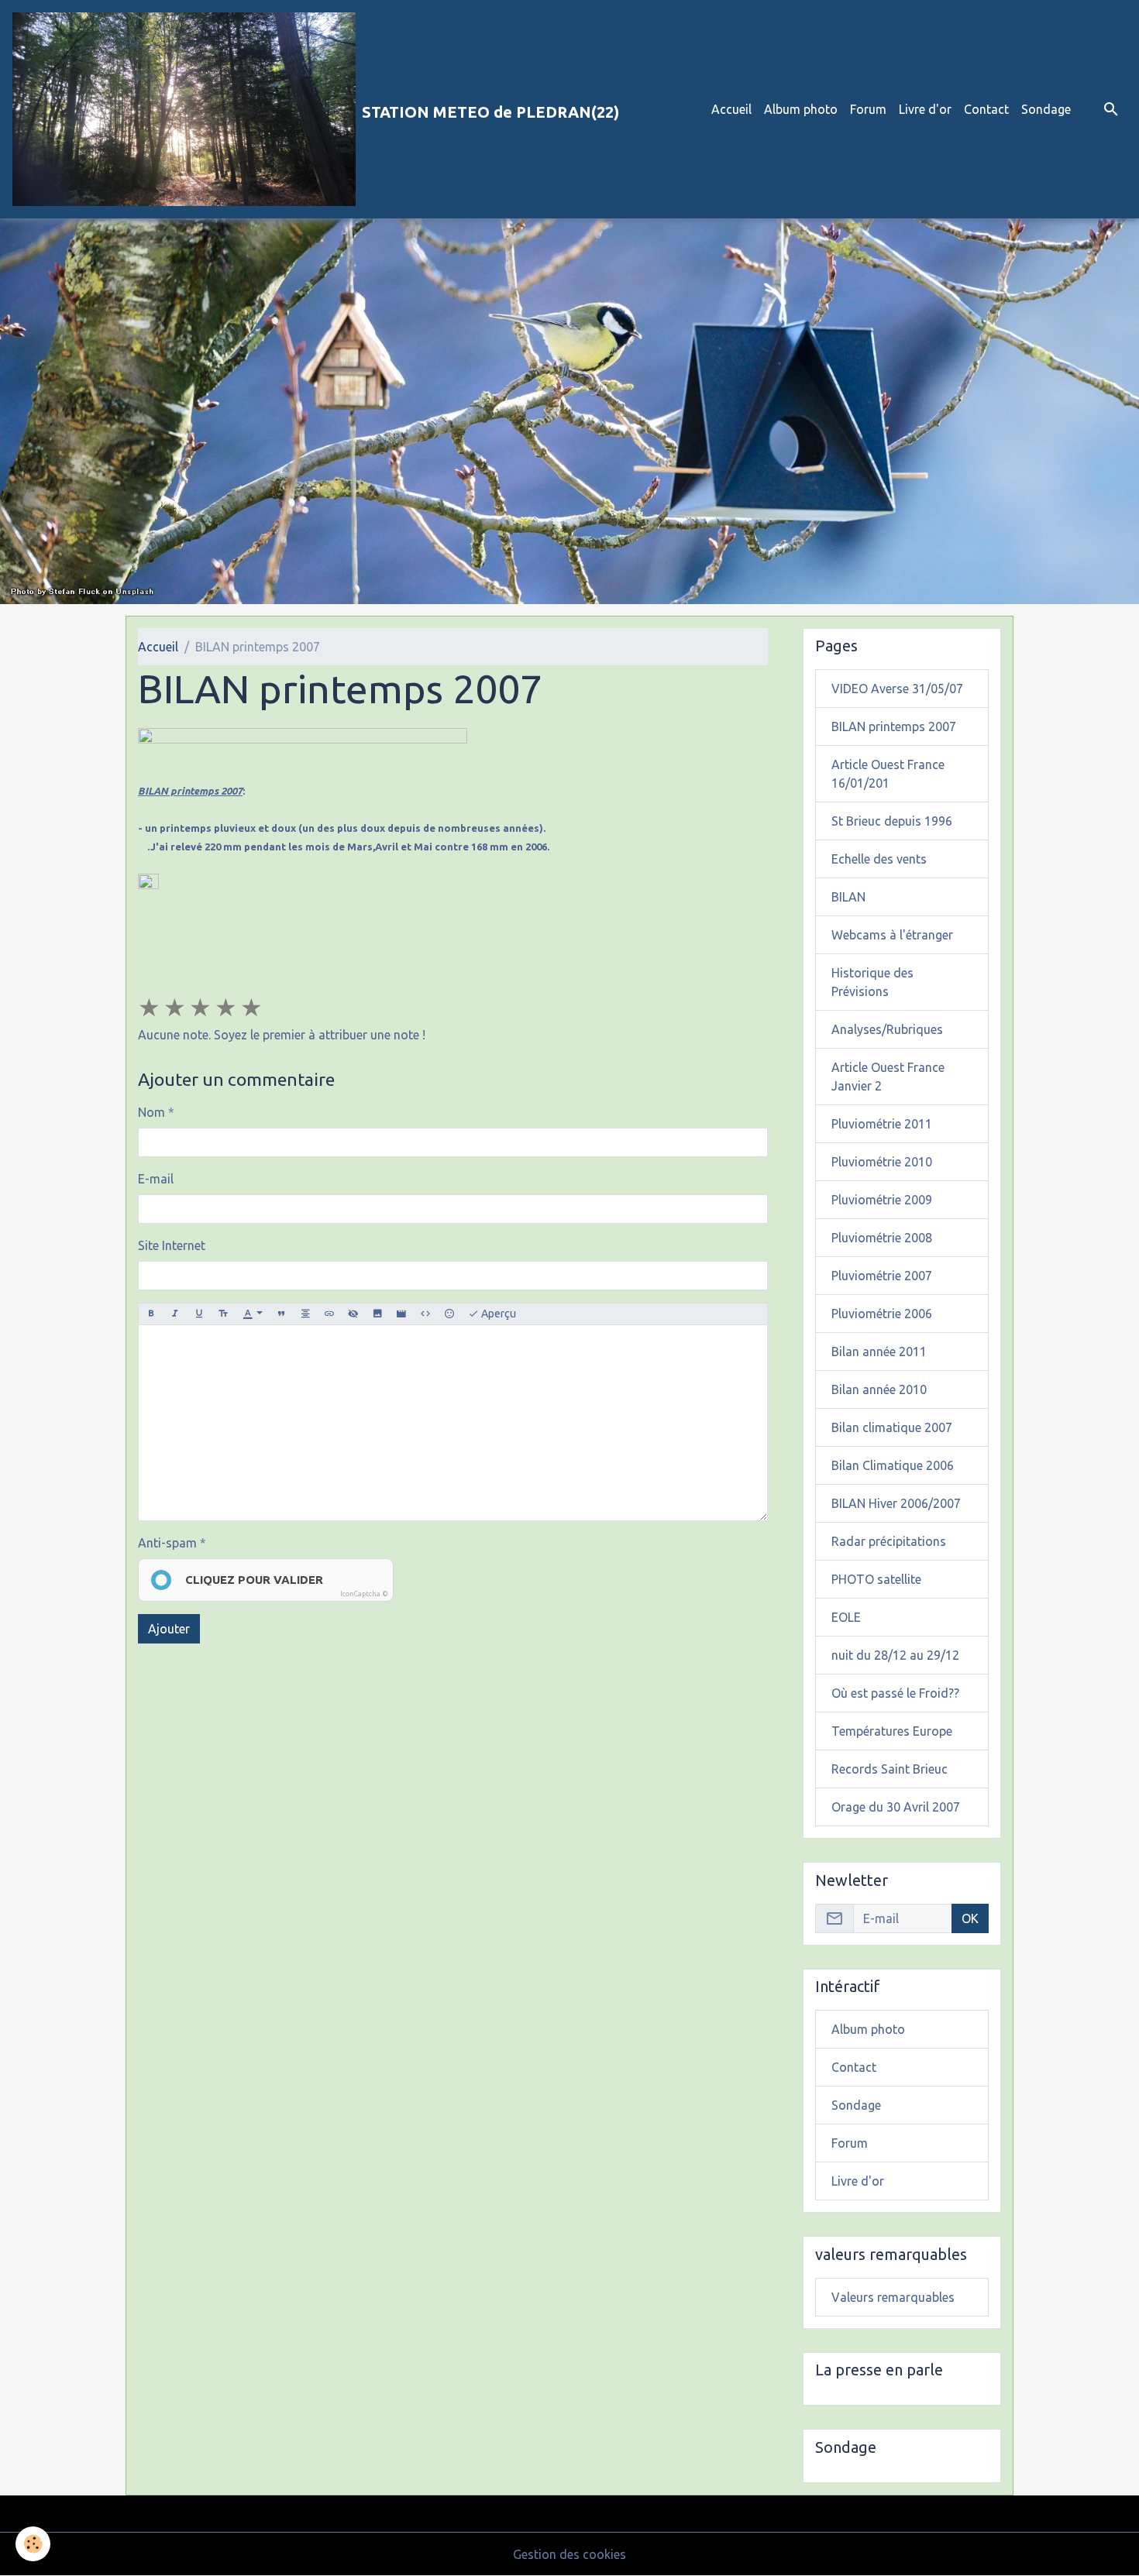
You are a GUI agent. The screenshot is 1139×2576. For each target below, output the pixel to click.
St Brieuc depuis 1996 (892, 821)
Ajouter (169, 1629)
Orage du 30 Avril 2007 (896, 1807)
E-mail (156, 1179)
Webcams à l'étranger (892, 935)
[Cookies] (33, 2544)
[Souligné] (199, 1314)
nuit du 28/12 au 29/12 (895, 1655)
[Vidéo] (401, 1314)
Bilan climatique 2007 (892, 1427)
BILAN (848, 897)
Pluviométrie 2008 (882, 1238)
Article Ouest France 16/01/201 (888, 774)
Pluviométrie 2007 (882, 1276)
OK (970, 1918)
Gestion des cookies (569, 2554)
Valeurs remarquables (893, 2297)
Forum (868, 109)
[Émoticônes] (449, 1314)
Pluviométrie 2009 (882, 1200)
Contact (986, 109)
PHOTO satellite (876, 1579)
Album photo (801, 109)
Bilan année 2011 (879, 1352)
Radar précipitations (889, 1541)
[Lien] (329, 1314)
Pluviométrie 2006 (882, 1314)
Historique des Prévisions (872, 982)
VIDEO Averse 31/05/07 (897, 689)
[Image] (377, 1314)
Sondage (1046, 109)
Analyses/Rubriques (887, 1029)
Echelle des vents (879, 859)
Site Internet (172, 1245)
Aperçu (497, 1314)
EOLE (846, 1617)
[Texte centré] (305, 1314)
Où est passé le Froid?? (895, 1693)
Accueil (731, 109)
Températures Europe (892, 1731)
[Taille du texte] (223, 1314)
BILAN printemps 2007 (894, 726)
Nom (151, 1112)
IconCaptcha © (364, 1594)
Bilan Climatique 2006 (893, 1465)
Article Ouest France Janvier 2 (888, 1077)
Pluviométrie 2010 (882, 1162)
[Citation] (281, 1314)
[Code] (425, 1314)
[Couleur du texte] (253, 1314)
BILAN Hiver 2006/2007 (896, 1503)
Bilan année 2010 (879, 1389)
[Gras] (151, 1314)
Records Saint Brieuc (890, 1769)
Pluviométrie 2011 (882, 1124)
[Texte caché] (353, 1314)
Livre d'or (925, 109)
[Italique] (175, 1314)
